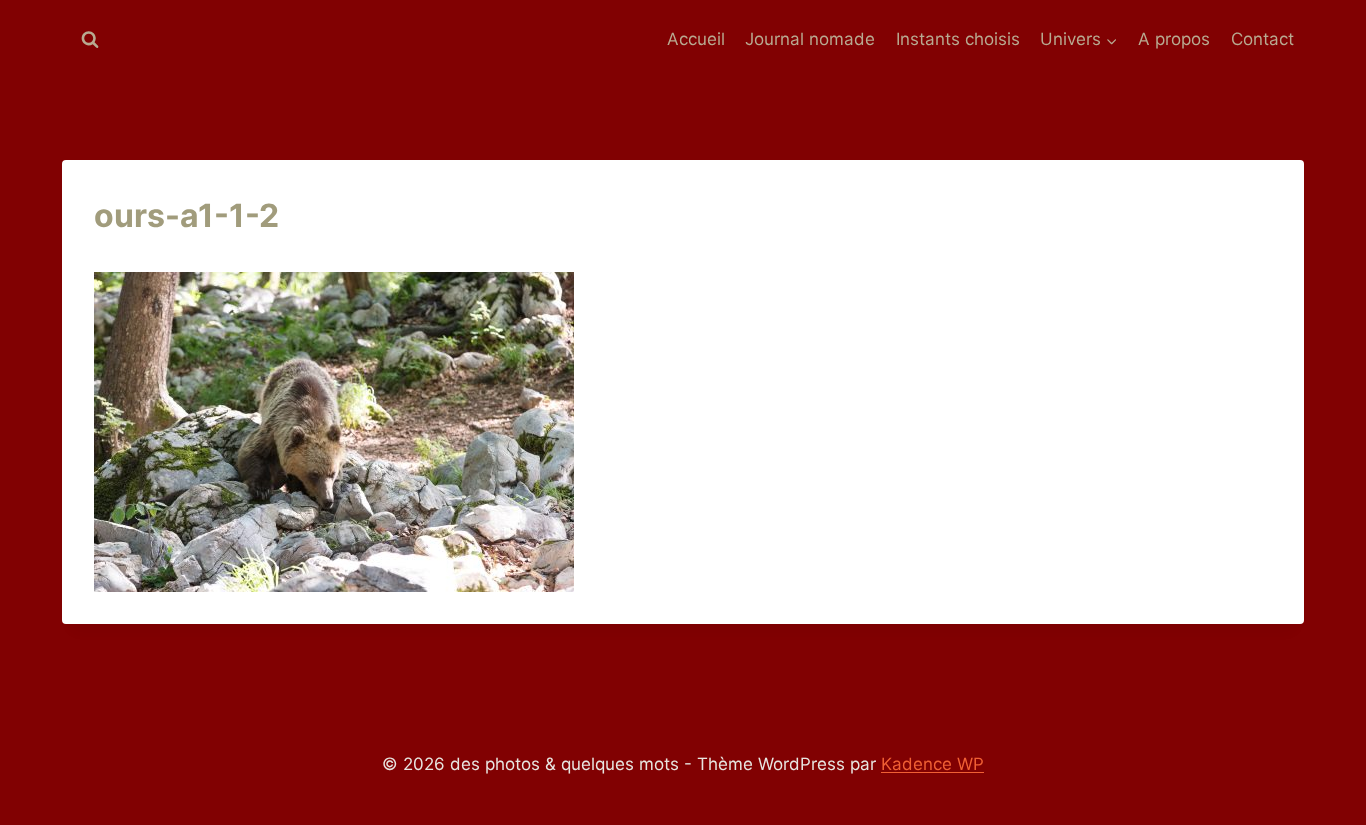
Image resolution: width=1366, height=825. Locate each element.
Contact (1262, 39)
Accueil (696, 39)
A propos (1174, 39)
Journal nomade (810, 39)
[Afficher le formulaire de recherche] (90, 40)
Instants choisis (958, 39)
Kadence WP (932, 764)
